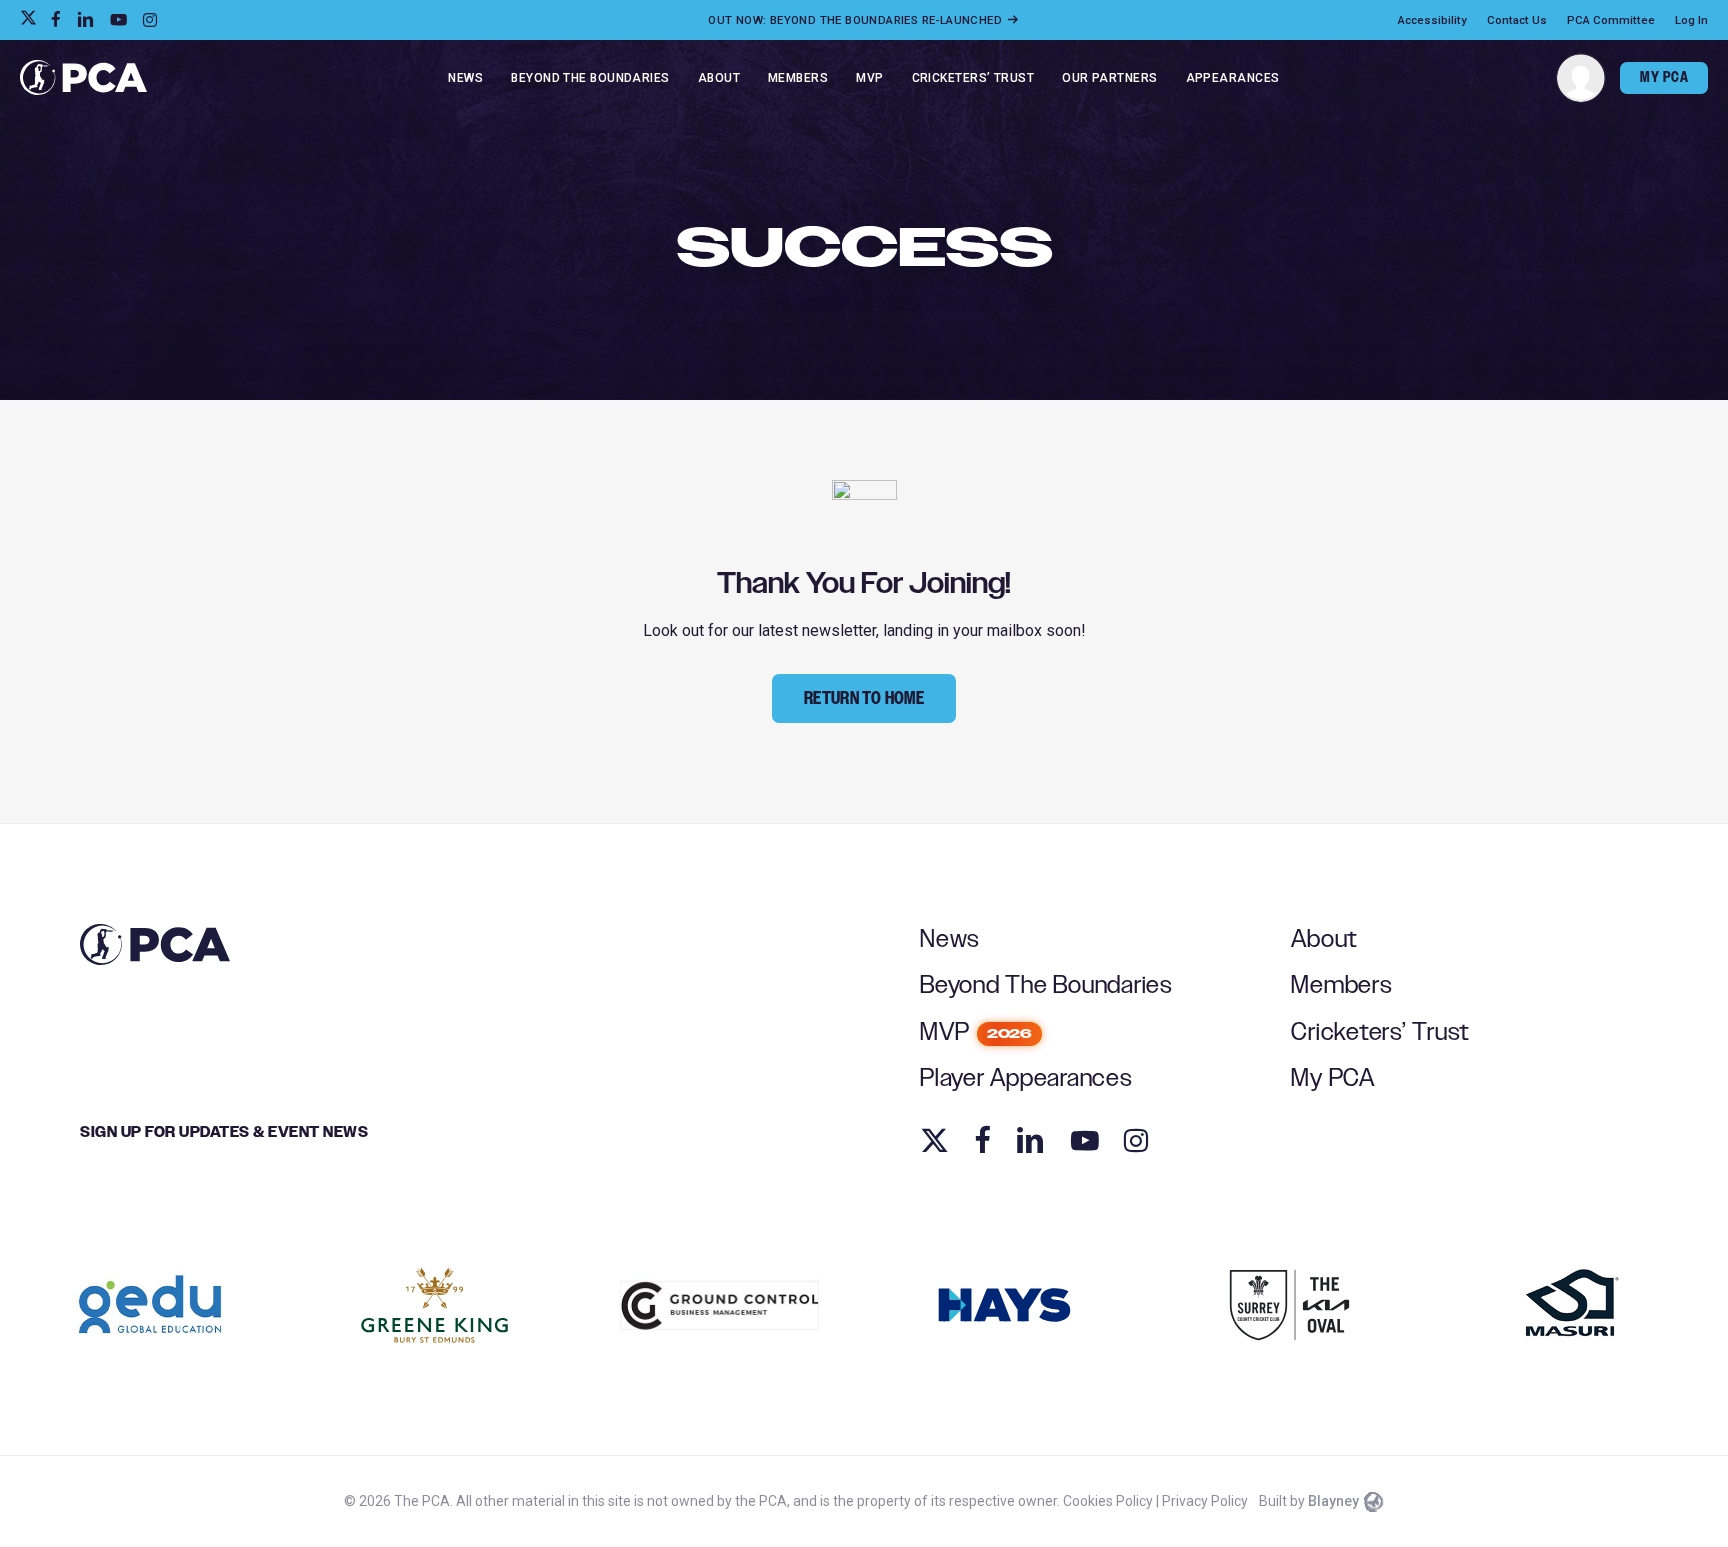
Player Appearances (1026, 1078)
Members (1341, 985)
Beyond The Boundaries (1046, 985)
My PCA (1333, 1078)
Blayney (1333, 1501)
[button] (864, 698)
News (950, 939)
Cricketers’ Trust (1380, 1032)
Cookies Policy (1108, 1501)
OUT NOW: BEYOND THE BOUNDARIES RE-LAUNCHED (856, 20)
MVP (976, 1032)
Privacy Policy (1205, 1501)
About (1324, 939)
